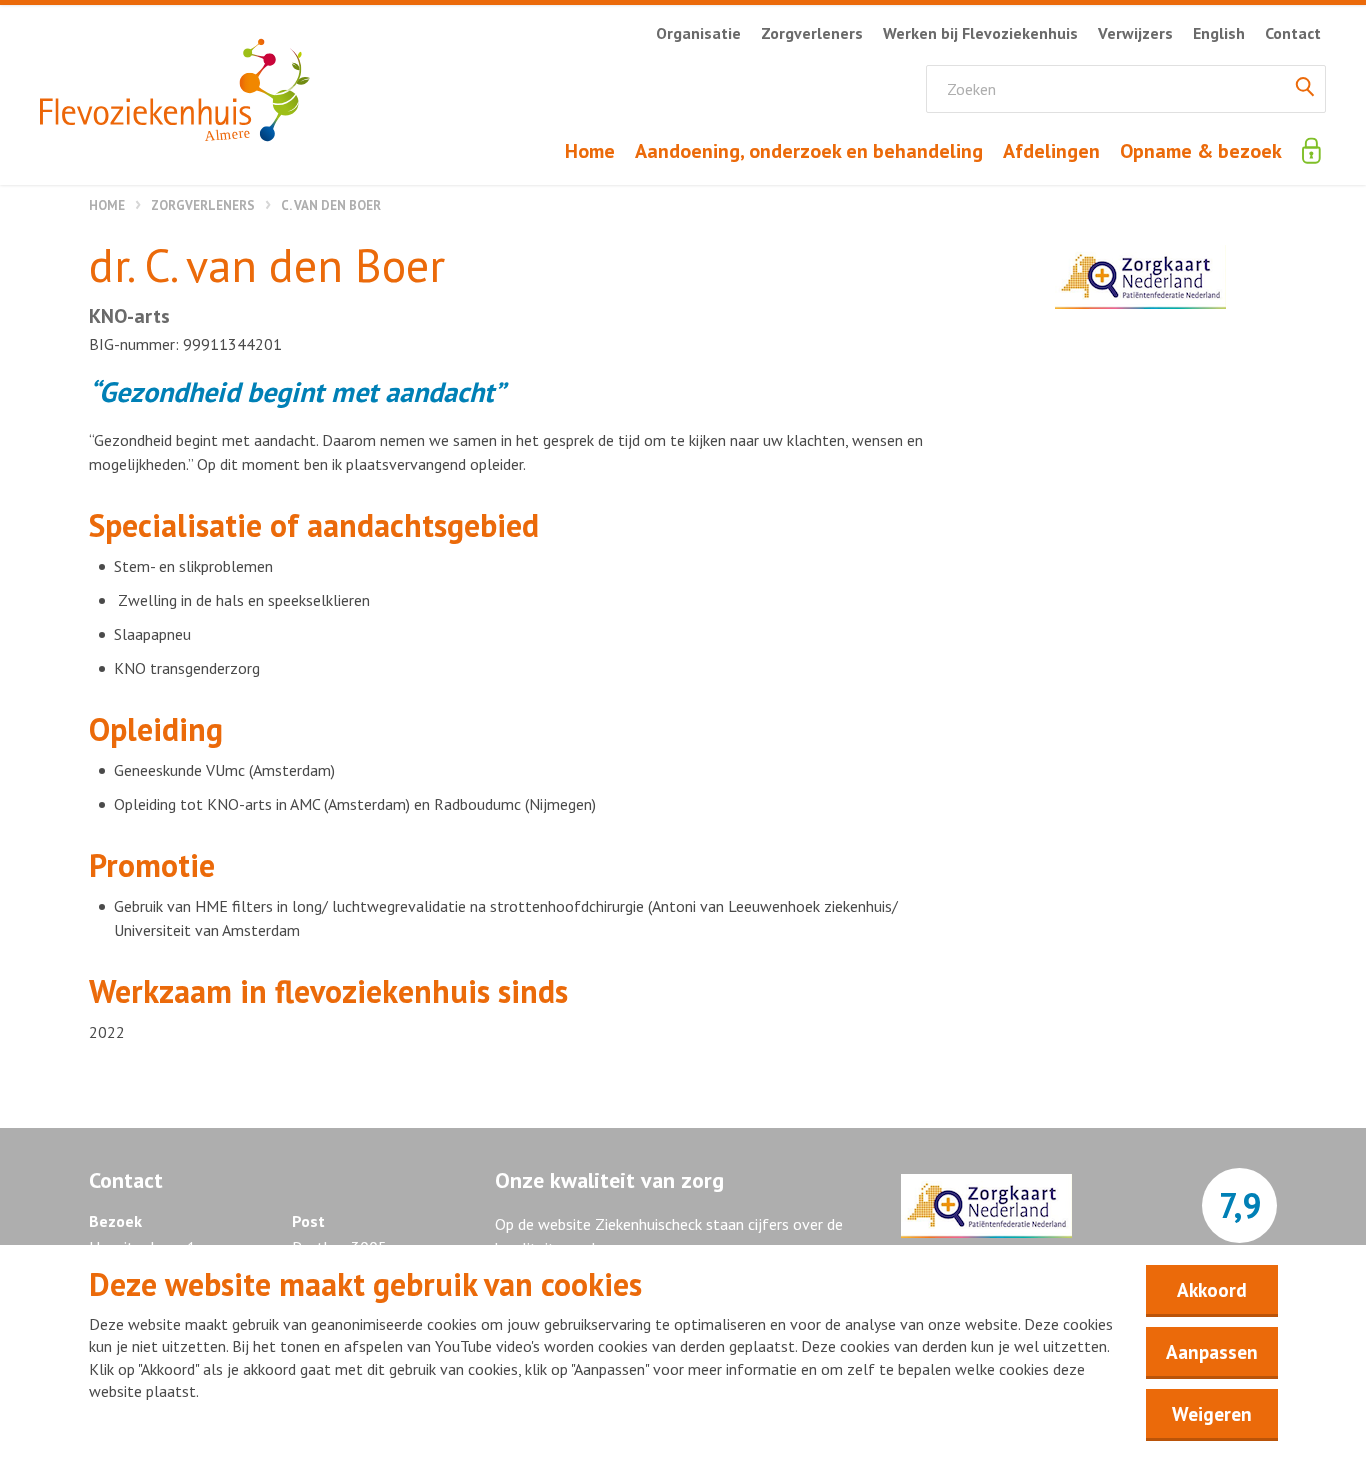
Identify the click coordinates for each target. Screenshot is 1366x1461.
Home (107, 205)
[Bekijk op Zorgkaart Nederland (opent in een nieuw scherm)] (1140, 277)
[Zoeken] (1305, 89)
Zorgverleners (203, 205)
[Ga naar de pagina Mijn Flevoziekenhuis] (1311, 150)
